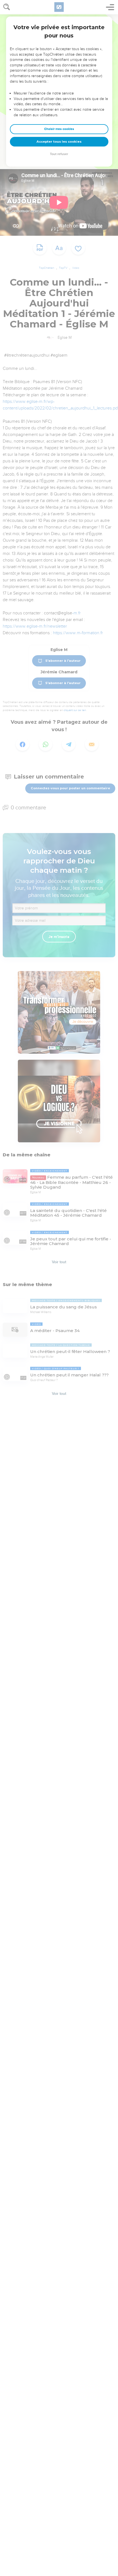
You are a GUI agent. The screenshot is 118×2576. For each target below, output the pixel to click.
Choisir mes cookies (59, 129)
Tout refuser (59, 154)
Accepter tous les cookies (59, 142)
